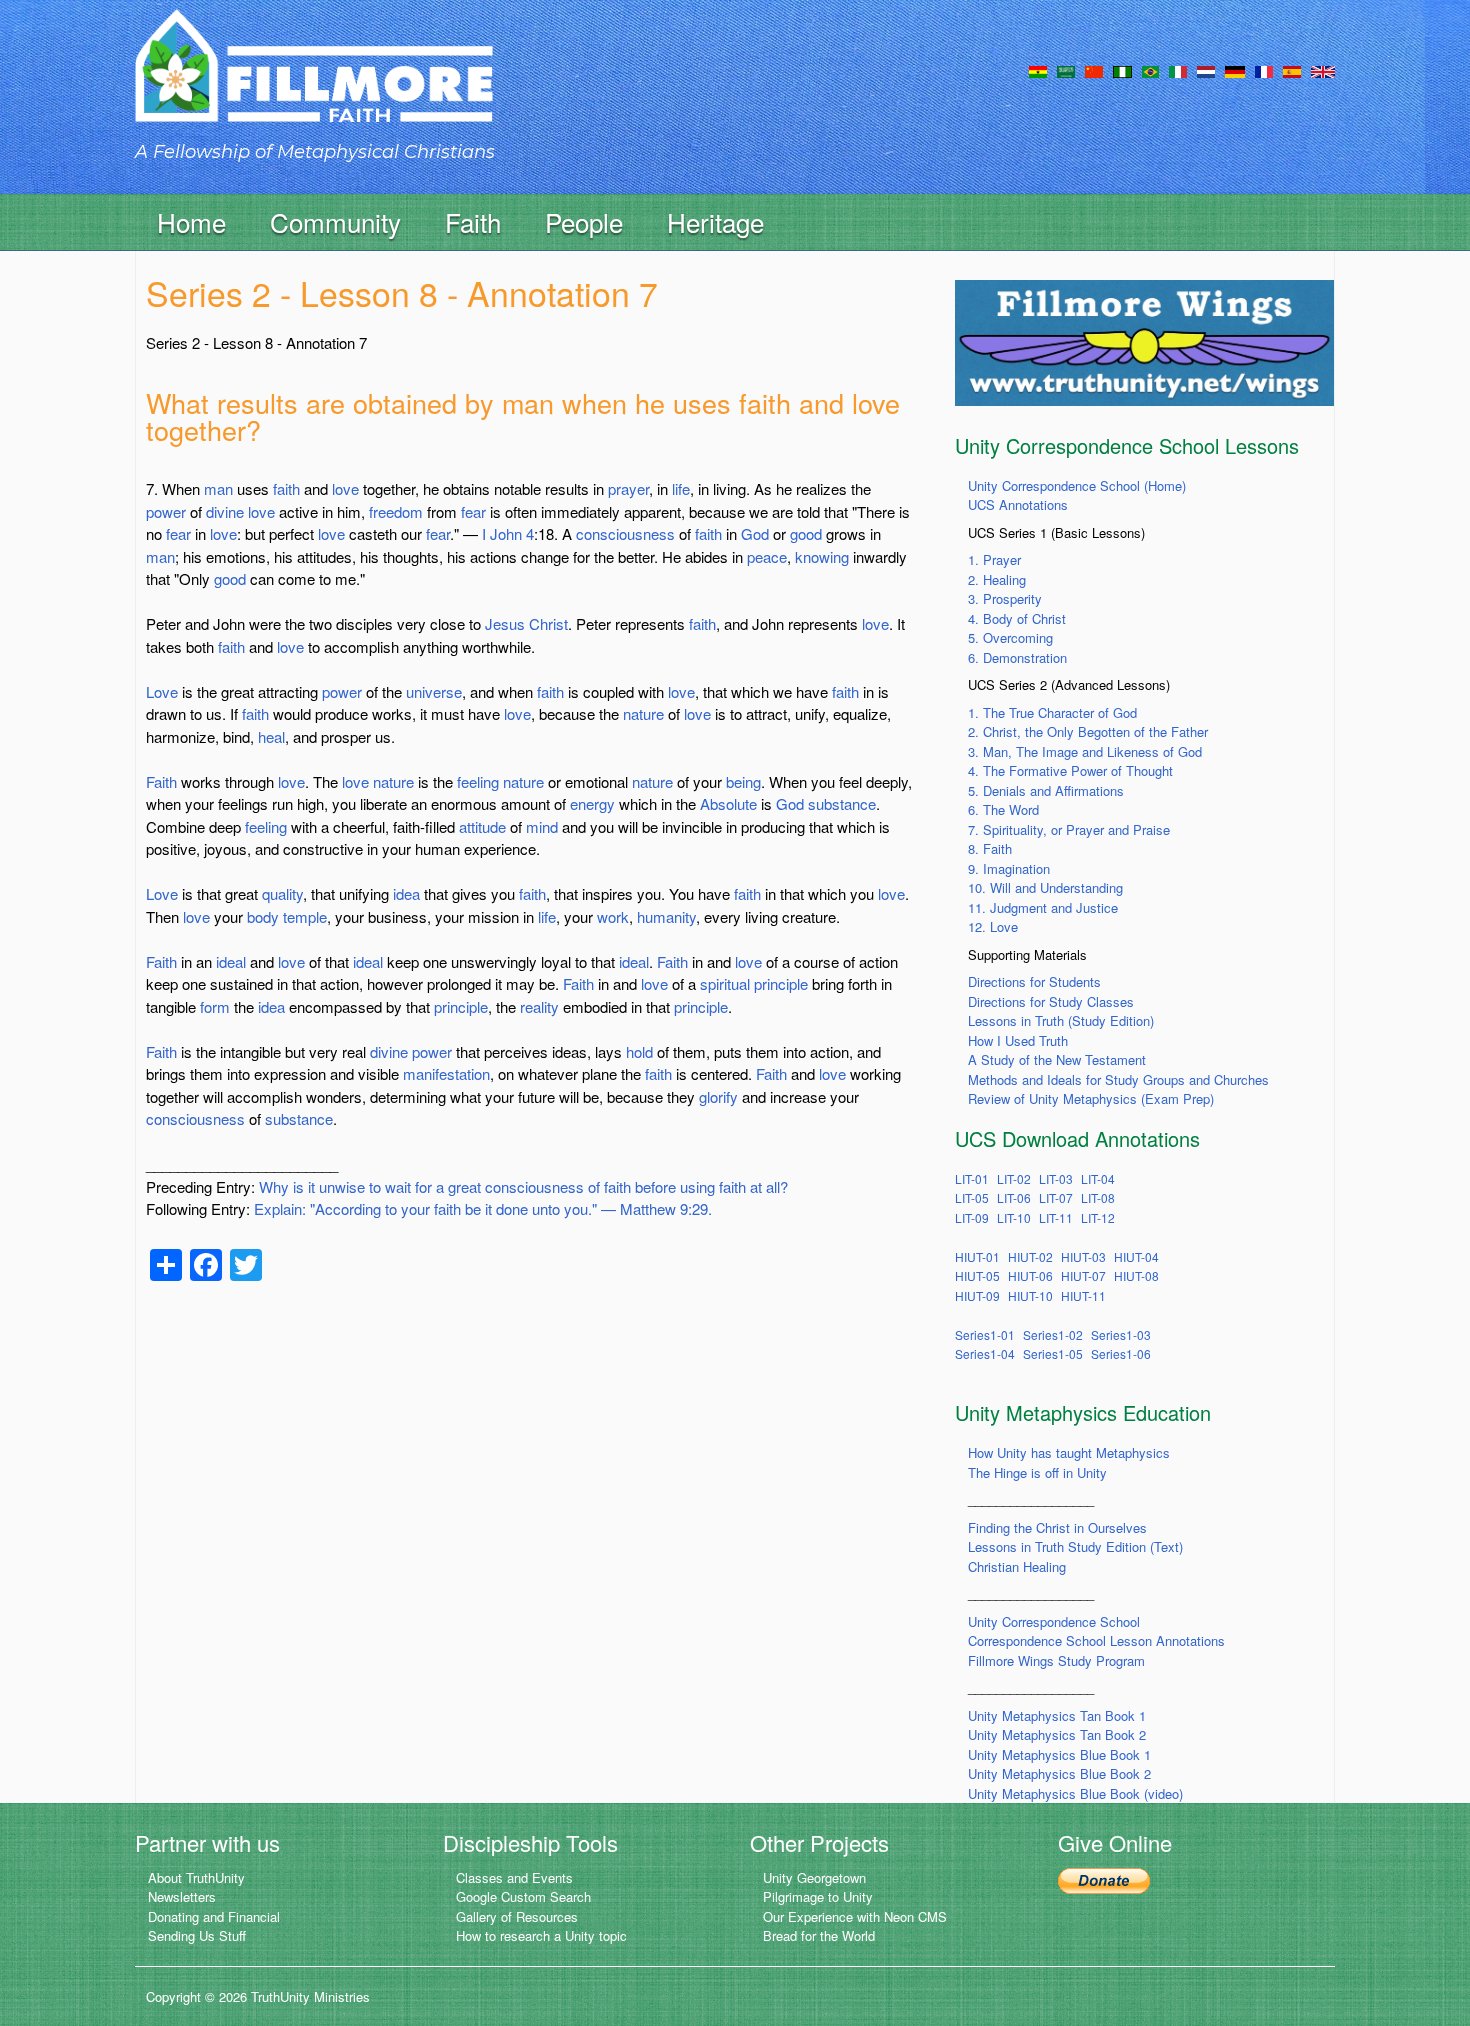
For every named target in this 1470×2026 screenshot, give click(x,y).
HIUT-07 (1083, 1275)
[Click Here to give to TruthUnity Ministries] (1104, 1879)
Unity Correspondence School (1054, 1621)
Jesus (505, 623)
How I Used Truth (1018, 1040)
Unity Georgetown (814, 1877)
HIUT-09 (977, 1295)
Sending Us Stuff (197, 1935)
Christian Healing (1017, 1566)
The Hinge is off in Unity (1037, 1472)
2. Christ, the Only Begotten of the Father (1088, 731)
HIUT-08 (1136, 1275)
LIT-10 (1014, 1217)
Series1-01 (985, 1334)
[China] (1094, 70)
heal (271, 736)
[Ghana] (1038, 70)
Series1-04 (985, 1353)
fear (473, 511)
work (613, 916)
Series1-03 (1121, 1334)
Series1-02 (1053, 1334)
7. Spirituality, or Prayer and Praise (1069, 829)
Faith (161, 781)
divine (225, 511)
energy (592, 803)
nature (643, 713)
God (755, 533)
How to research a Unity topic (541, 1935)
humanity (666, 916)
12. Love (993, 926)
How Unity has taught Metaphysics (1069, 1452)
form (215, 1006)
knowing (822, 556)
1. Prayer (994, 559)
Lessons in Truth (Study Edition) (1061, 1020)
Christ (548, 623)
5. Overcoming (1010, 637)
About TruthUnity (196, 1877)
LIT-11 (1056, 1217)
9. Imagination (1009, 868)
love (345, 488)
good (806, 533)
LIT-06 (1014, 1197)
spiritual (725, 983)
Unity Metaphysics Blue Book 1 (1059, 1754)
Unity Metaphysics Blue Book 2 (1059, 1773)
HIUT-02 (1030, 1256)
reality (539, 1006)
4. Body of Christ (1017, 618)
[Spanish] (1292, 70)
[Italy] (1178, 70)
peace (767, 556)
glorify (718, 1096)
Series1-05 (1053, 1353)
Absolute (728, 803)
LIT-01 (972, 1178)
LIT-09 (972, 1217)
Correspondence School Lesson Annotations (1096, 1640)
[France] (1264, 70)
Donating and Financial (214, 1916)
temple (305, 916)
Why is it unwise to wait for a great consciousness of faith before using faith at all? (523, 1186)
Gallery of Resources (517, 1916)
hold (639, 1051)
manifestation (446, 1073)
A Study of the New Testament (1057, 1059)
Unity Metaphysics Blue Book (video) (1075, 1793)
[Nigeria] (1122, 70)
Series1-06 (1121, 1353)
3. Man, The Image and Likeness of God (1085, 751)
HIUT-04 (1136, 1256)
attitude (482, 826)
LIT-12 (1098, 1217)
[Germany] (1235, 70)
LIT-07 (1056, 1197)
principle (781, 983)
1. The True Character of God (1052, 712)
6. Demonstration (1017, 657)
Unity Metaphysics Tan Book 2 (1057, 1734)
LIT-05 (972, 1197)
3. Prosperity (1005, 598)
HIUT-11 (1083, 1295)
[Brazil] (1150, 70)
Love (162, 691)
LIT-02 (1014, 1178)
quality (282, 893)
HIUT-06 (1030, 1275)
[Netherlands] (1206, 70)
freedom (396, 511)
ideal (231, 961)
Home (191, 221)
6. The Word (1003, 809)
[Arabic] (1066, 70)
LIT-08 (1098, 1197)
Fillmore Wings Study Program (1056, 1660)
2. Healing (997, 579)
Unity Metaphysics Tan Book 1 (1057, 1715)
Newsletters (182, 1896)
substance (842, 803)
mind (542, 826)
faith (286, 488)
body (263, 916)
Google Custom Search (523, 1896)
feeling (478, 781)
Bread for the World (819, 1935)
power (166, 511)
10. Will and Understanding (1045, 887)
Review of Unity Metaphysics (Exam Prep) (1091, 1098)
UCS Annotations (1018, 504)
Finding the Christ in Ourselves (1057, 1527)
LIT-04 (1098, 1178)
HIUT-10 (1030, 1295)
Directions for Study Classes (1051, 1001)
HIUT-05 (977, 1275)
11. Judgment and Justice (1043, 907)
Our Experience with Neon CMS (855, 1916)
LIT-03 (1056, 1178)
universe (434, 691)
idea (406, 893)
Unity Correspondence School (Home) (1077, 485)
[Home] (314, 83)
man (218, 488)
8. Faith (990, 848)
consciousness (625, 533)
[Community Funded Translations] (1323, 70)
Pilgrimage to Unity (818, 1896)
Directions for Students (1034, 981)
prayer (628, 488)
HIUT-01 (977, 1256)
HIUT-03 (1083, 1256)
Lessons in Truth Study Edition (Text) (1075, 1546)
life (681, 488)
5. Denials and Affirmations (1046, 790)
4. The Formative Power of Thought (1070, 770)
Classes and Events (514, 1877)
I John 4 (508, 533)
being (743, 781)
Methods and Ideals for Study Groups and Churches (1118, 1079)
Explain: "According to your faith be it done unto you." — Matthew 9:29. (483, 1208)
